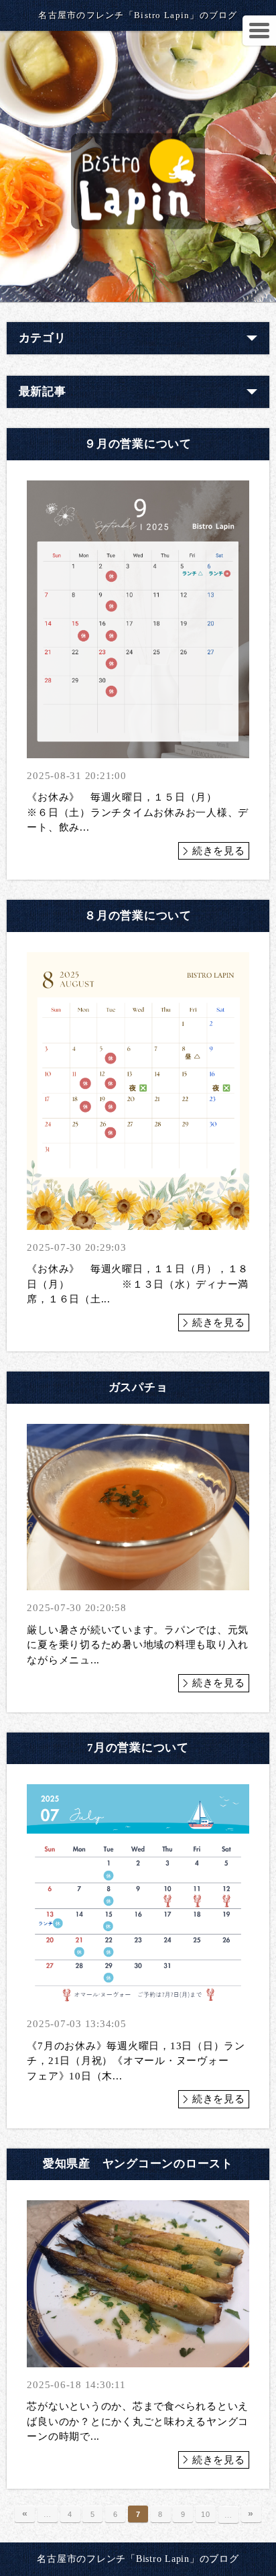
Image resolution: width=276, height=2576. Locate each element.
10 (206, 2514)
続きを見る (219, 851)
